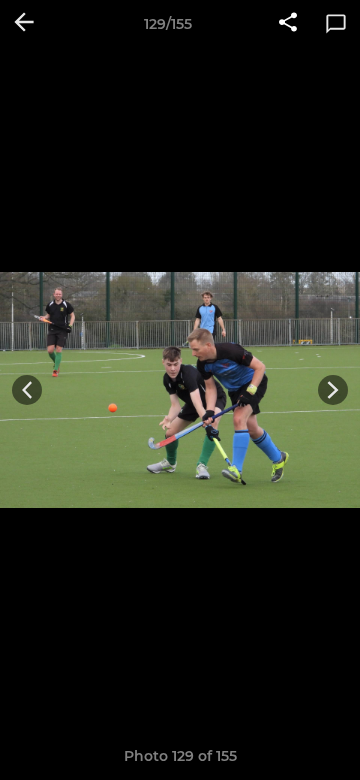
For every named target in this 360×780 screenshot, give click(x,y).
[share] (288, 24)
